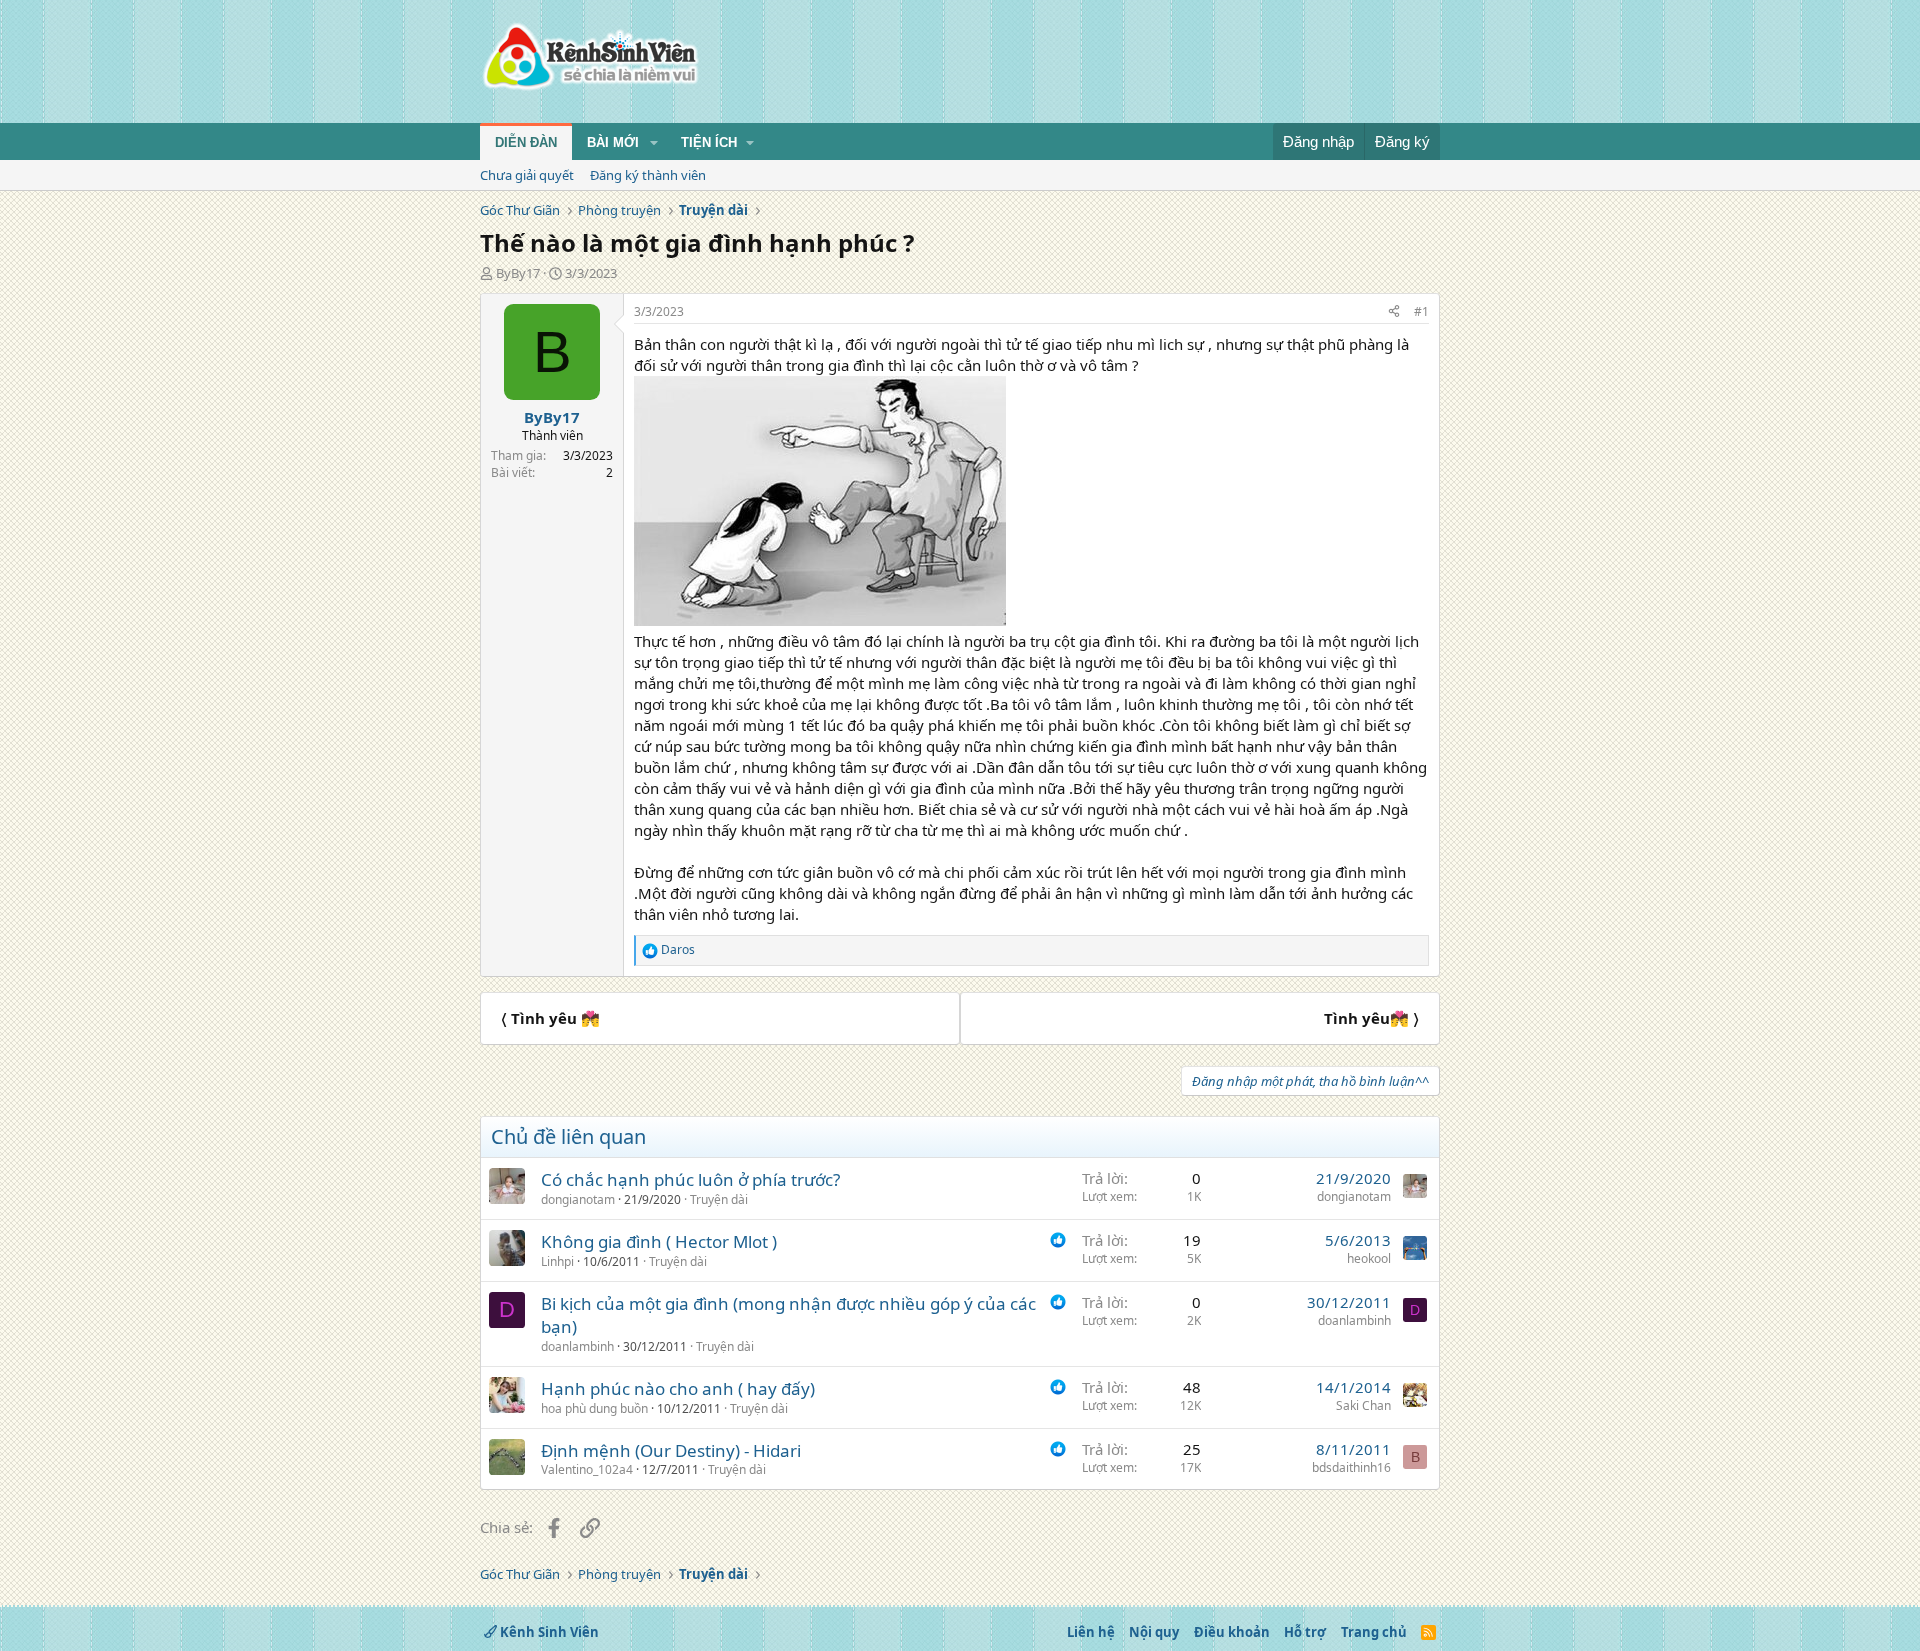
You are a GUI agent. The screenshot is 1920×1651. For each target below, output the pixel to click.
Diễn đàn (526, 142)
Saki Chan (1363, 1405)
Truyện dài (719, 1199)
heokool (1369, 1258)
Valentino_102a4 (587, 1469)
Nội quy (1154, 1632)
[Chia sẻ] (1394, 312)
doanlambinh (577, 1346)
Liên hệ (1091, 1632)
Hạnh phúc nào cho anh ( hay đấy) (678, 1388)
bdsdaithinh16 (1351, 1467)
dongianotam (578, 1199)
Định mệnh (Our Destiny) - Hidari (671, 1450)
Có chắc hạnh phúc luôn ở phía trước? (690, 1179)
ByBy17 (518, 273)
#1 (1421, 311)
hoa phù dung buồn (594, 1408)
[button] (654, 143)
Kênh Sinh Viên (548, 1632)
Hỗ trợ (1305, 1632)
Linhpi (557, 1261)
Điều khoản (1232, 1632)
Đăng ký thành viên (648, 175)
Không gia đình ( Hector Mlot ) (659, 1241)
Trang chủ (1374, 1632)
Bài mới (613, 142)
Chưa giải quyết (527, 175)
